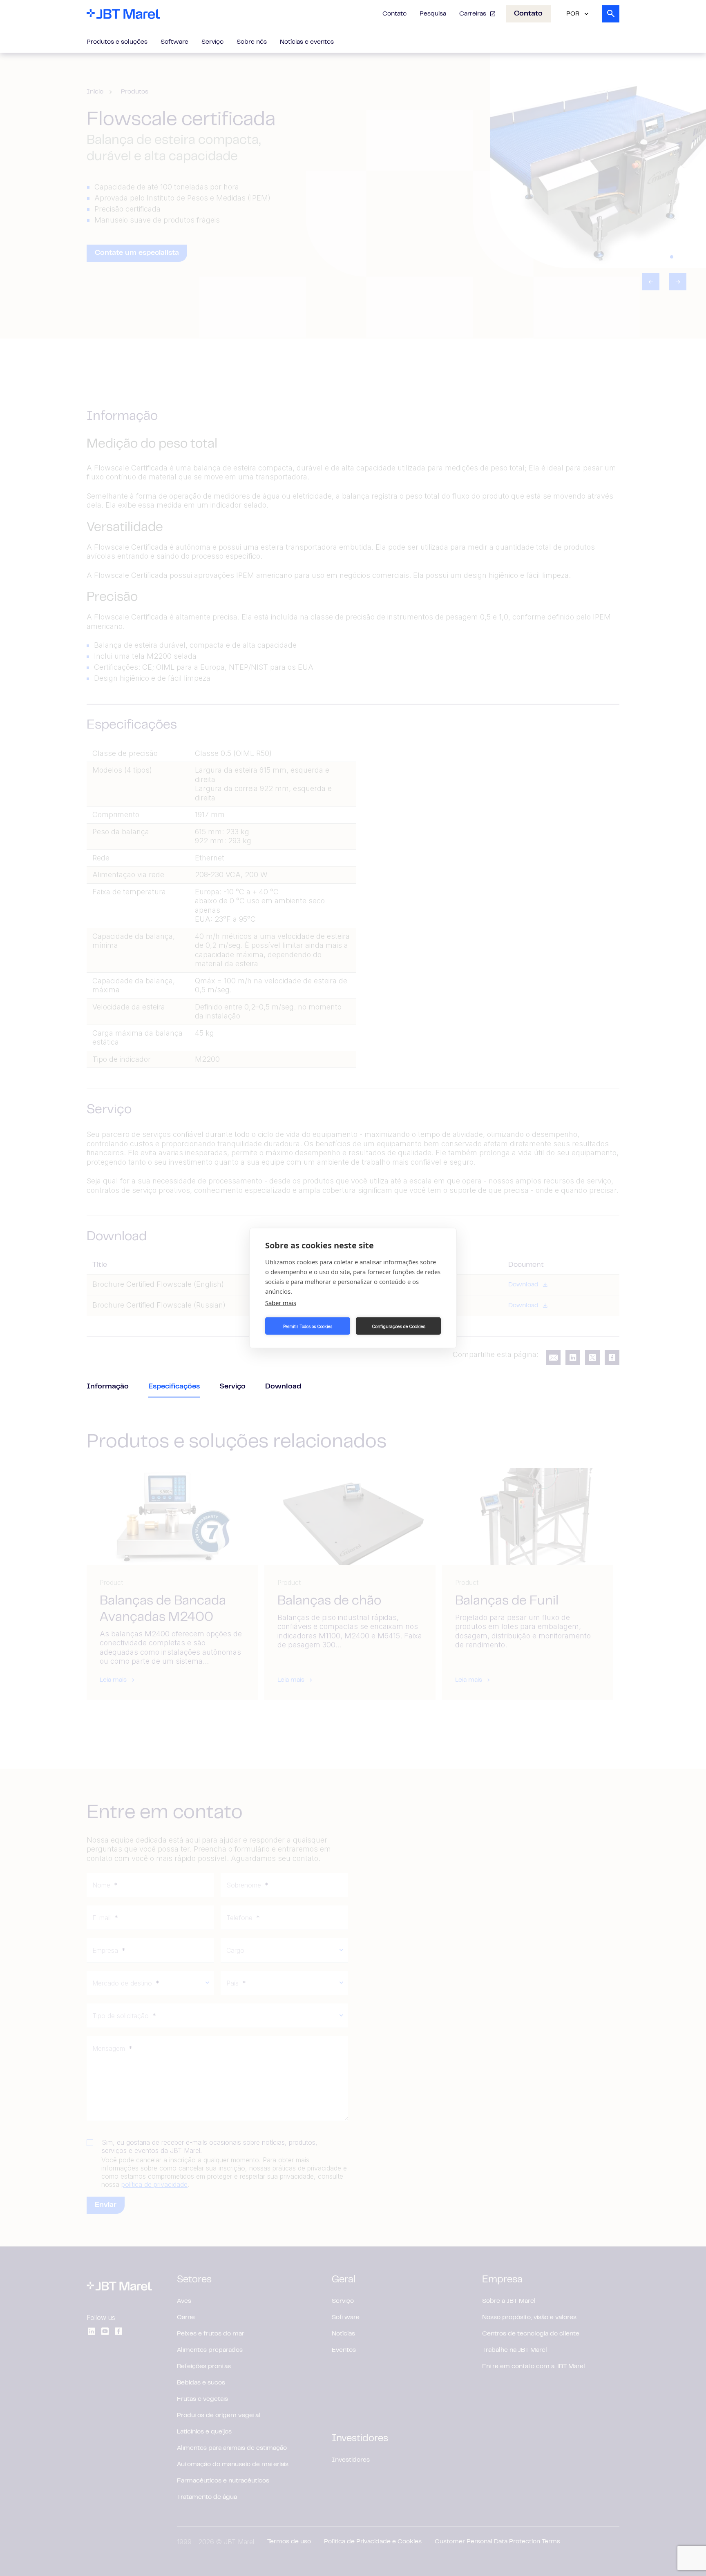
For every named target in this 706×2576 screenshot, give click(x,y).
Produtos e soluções (117, 42)
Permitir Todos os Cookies (308, 1326)
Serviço (212, 42)
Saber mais (281, 1303)
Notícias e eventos (307, 42)
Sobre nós (252, 42)
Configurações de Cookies (399, 1326)
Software (174, 42)
